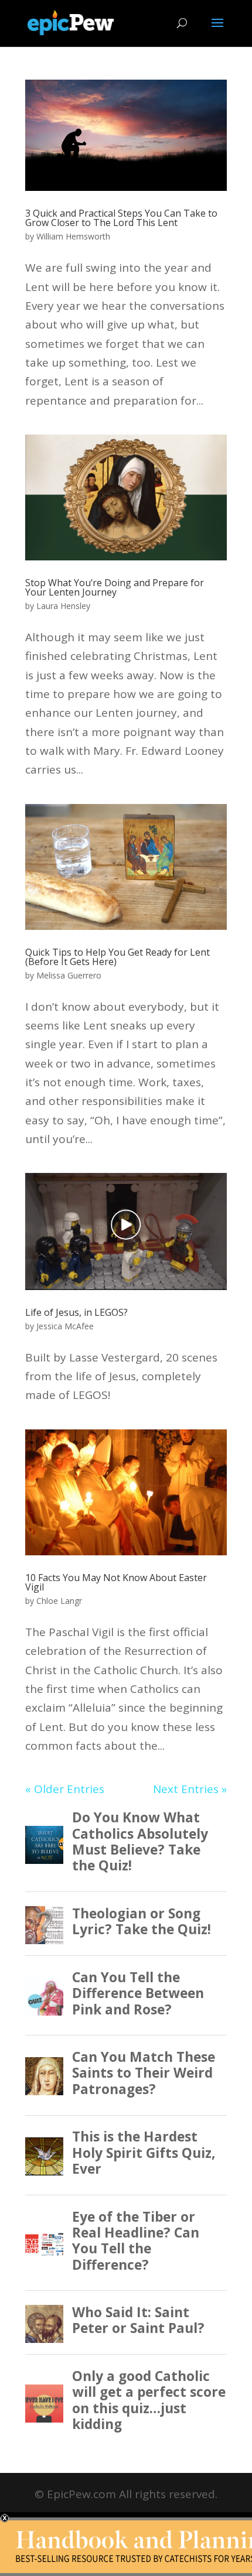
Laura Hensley (63, 606)
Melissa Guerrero (69, 975)
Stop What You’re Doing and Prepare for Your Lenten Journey (115, 587)
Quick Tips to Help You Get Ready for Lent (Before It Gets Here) (118, 957)
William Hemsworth (73, 236)
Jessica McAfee (65, 1326)
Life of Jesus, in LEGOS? (76, 1312)
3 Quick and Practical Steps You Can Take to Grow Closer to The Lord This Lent (121, 218)
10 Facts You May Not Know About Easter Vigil (116, 1582)
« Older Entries (65, 1789)
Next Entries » (190, 1789)
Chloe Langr (59, 1601)
